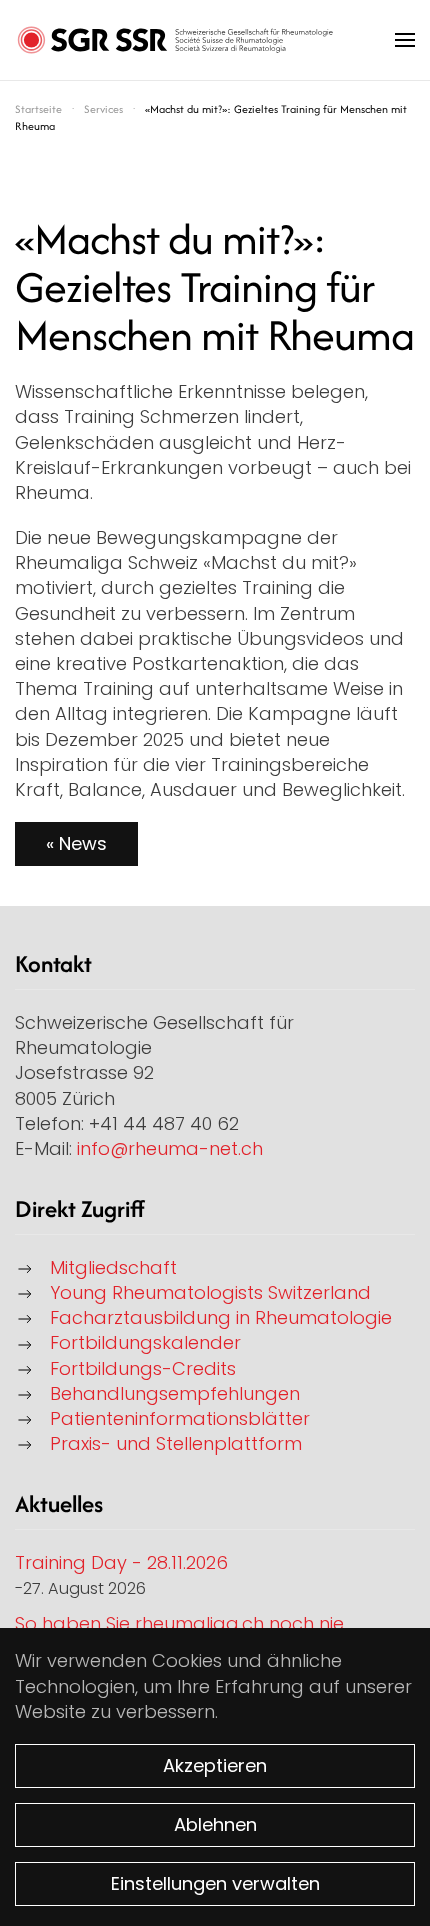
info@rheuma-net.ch (170, 1148)
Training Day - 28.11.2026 (121, 1562)
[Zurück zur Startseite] (175, 40)
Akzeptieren (215, 1765)
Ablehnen (215, 1824)
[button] (405, 40)
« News (76, 843)
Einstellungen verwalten (215, 1883)
